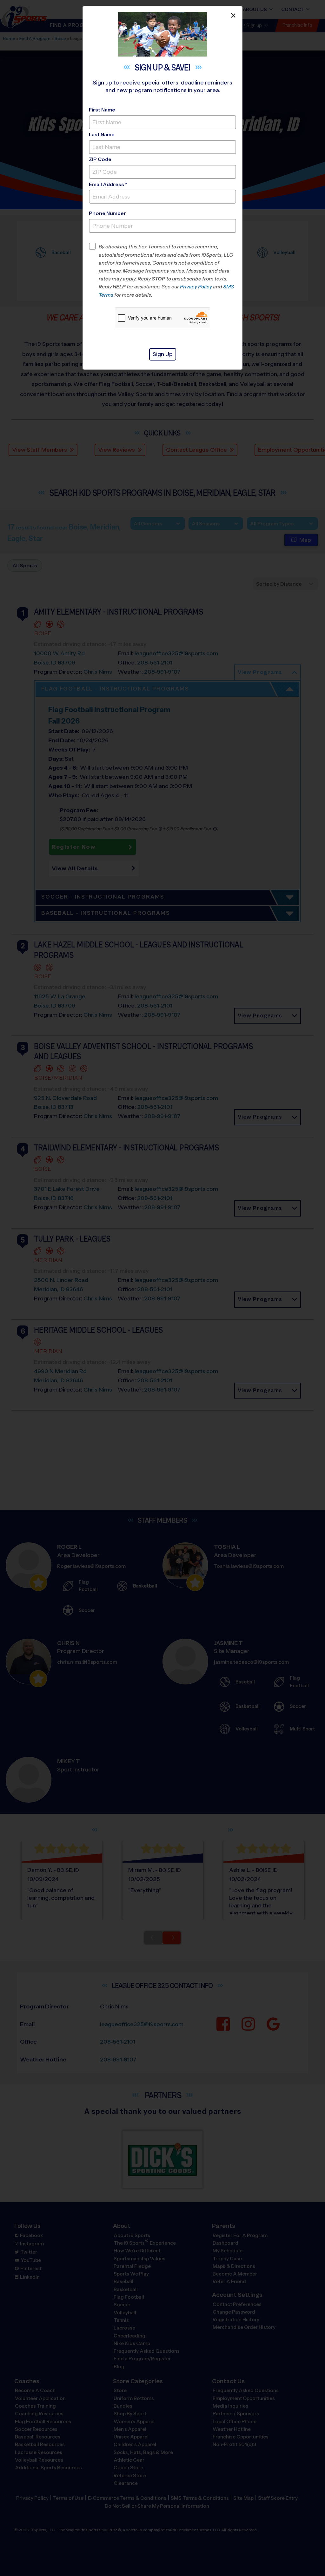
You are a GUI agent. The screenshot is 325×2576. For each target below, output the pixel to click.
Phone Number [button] (107, 213)
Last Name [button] (102, 135)
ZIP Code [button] (100, 159)
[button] (167, 271)
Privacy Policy (196, 287)
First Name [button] (102, 110)
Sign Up (163, 354)
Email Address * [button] (108, 184)
